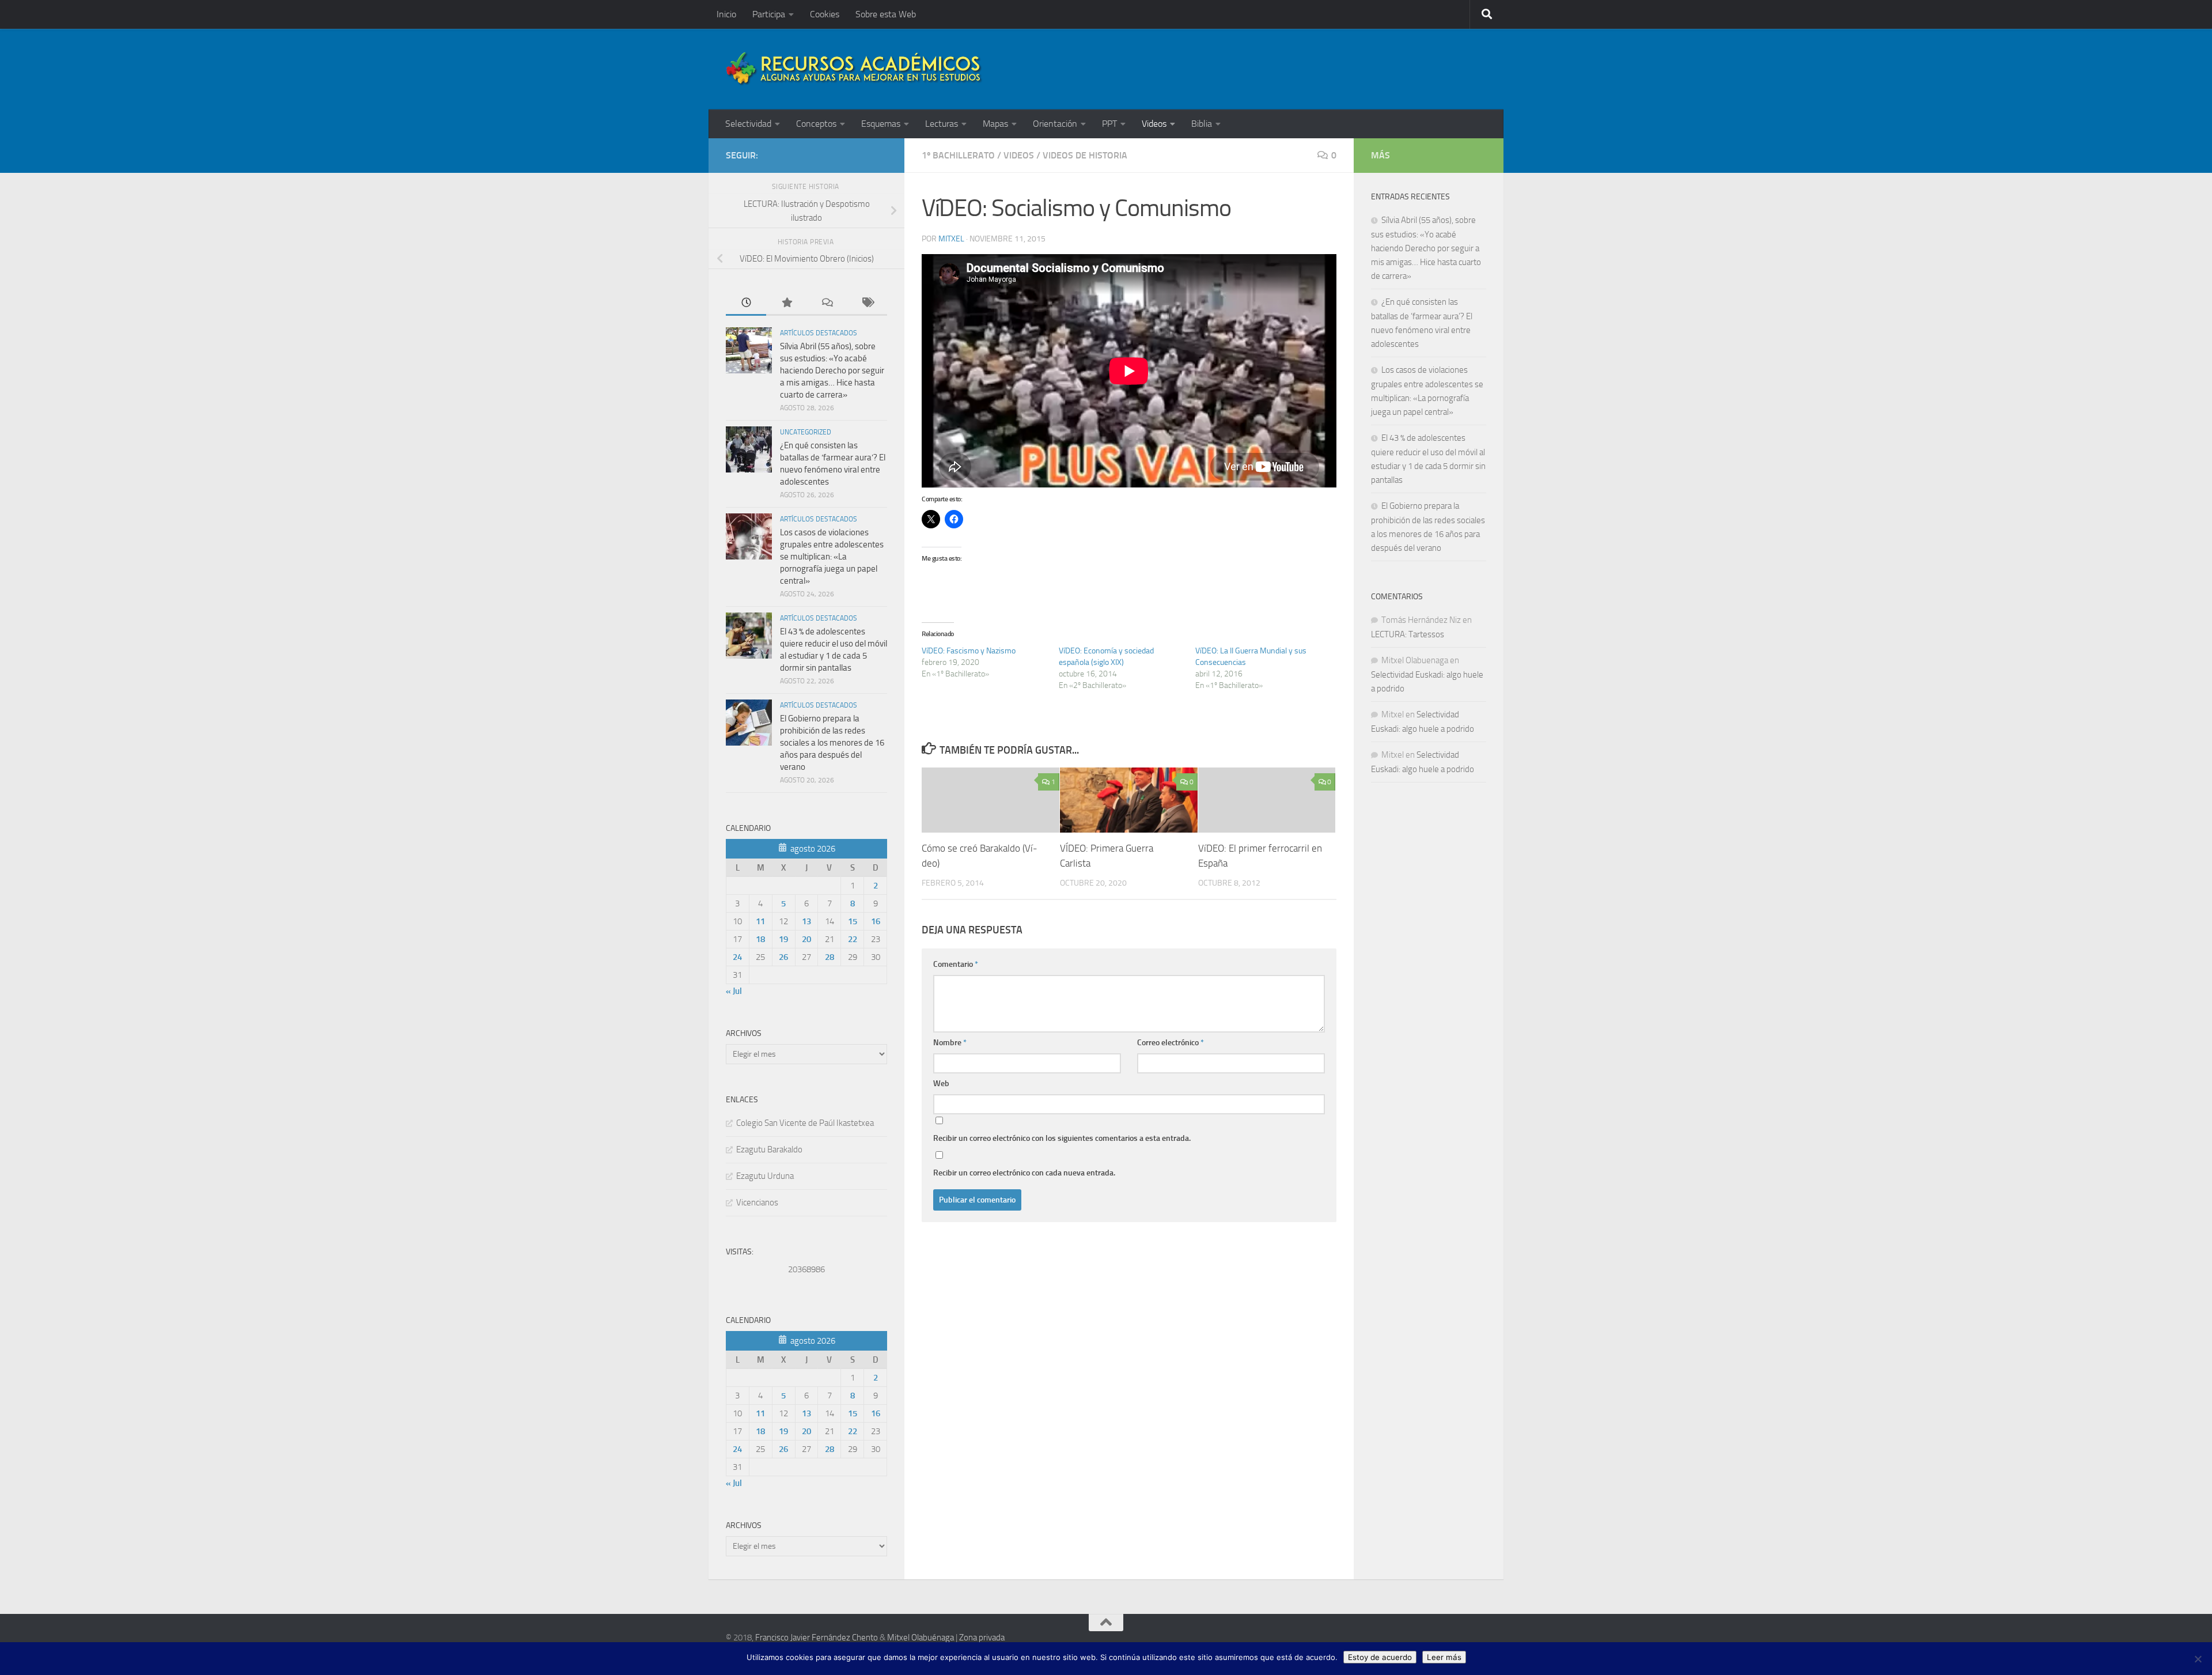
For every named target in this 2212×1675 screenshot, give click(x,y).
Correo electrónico (1171, 1043)
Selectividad (748, 124)
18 (760, 939)
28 (829, 957)
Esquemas (881, 124)
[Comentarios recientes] (827, 303)
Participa (769, 14)
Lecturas (942, 124)
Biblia (1202, 124)
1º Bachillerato (958, 155)
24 (737, 957)
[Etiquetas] (867, 303)
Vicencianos (757, 1203)
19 (783, 939)
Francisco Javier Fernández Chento (817, 1638)
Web (941, 1084)
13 (806, 921)
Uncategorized (806, 432)
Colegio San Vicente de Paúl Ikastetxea (805, 1123)
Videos (1154, 124)
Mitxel (951, 239)
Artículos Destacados (819, 333)
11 (760, 921)
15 (853, 921)
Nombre (950, 1043)
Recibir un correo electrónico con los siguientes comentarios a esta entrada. (1062, 1138)
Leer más (1444, 1657)
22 (853, 939)
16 (876, 921)
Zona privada (982, 1638)
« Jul (734, 991)
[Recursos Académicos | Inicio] (854, 69)
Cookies (825, 14)
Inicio (726, 14)
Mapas (995, 124)
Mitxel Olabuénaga (921, 1638)
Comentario (956, 964)
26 (783, 957)
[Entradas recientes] (746, 303)
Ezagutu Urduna (765, 1176)
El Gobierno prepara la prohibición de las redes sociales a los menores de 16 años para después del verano (832, 743)
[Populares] (786, 303)
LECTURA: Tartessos (1408, 634)
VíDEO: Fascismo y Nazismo (969, 651)
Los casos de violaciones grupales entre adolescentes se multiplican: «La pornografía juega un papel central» (832, 557)
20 (806, 939)
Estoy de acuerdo (1380, 1657)
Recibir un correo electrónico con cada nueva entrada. (1024, 1173)
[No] (2198, 1659)
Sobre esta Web (886, 14)
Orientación (1055, 124)
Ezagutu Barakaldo (769, 1150)
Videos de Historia (1085, 155)
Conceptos (816, 124)
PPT (1109, 124)
